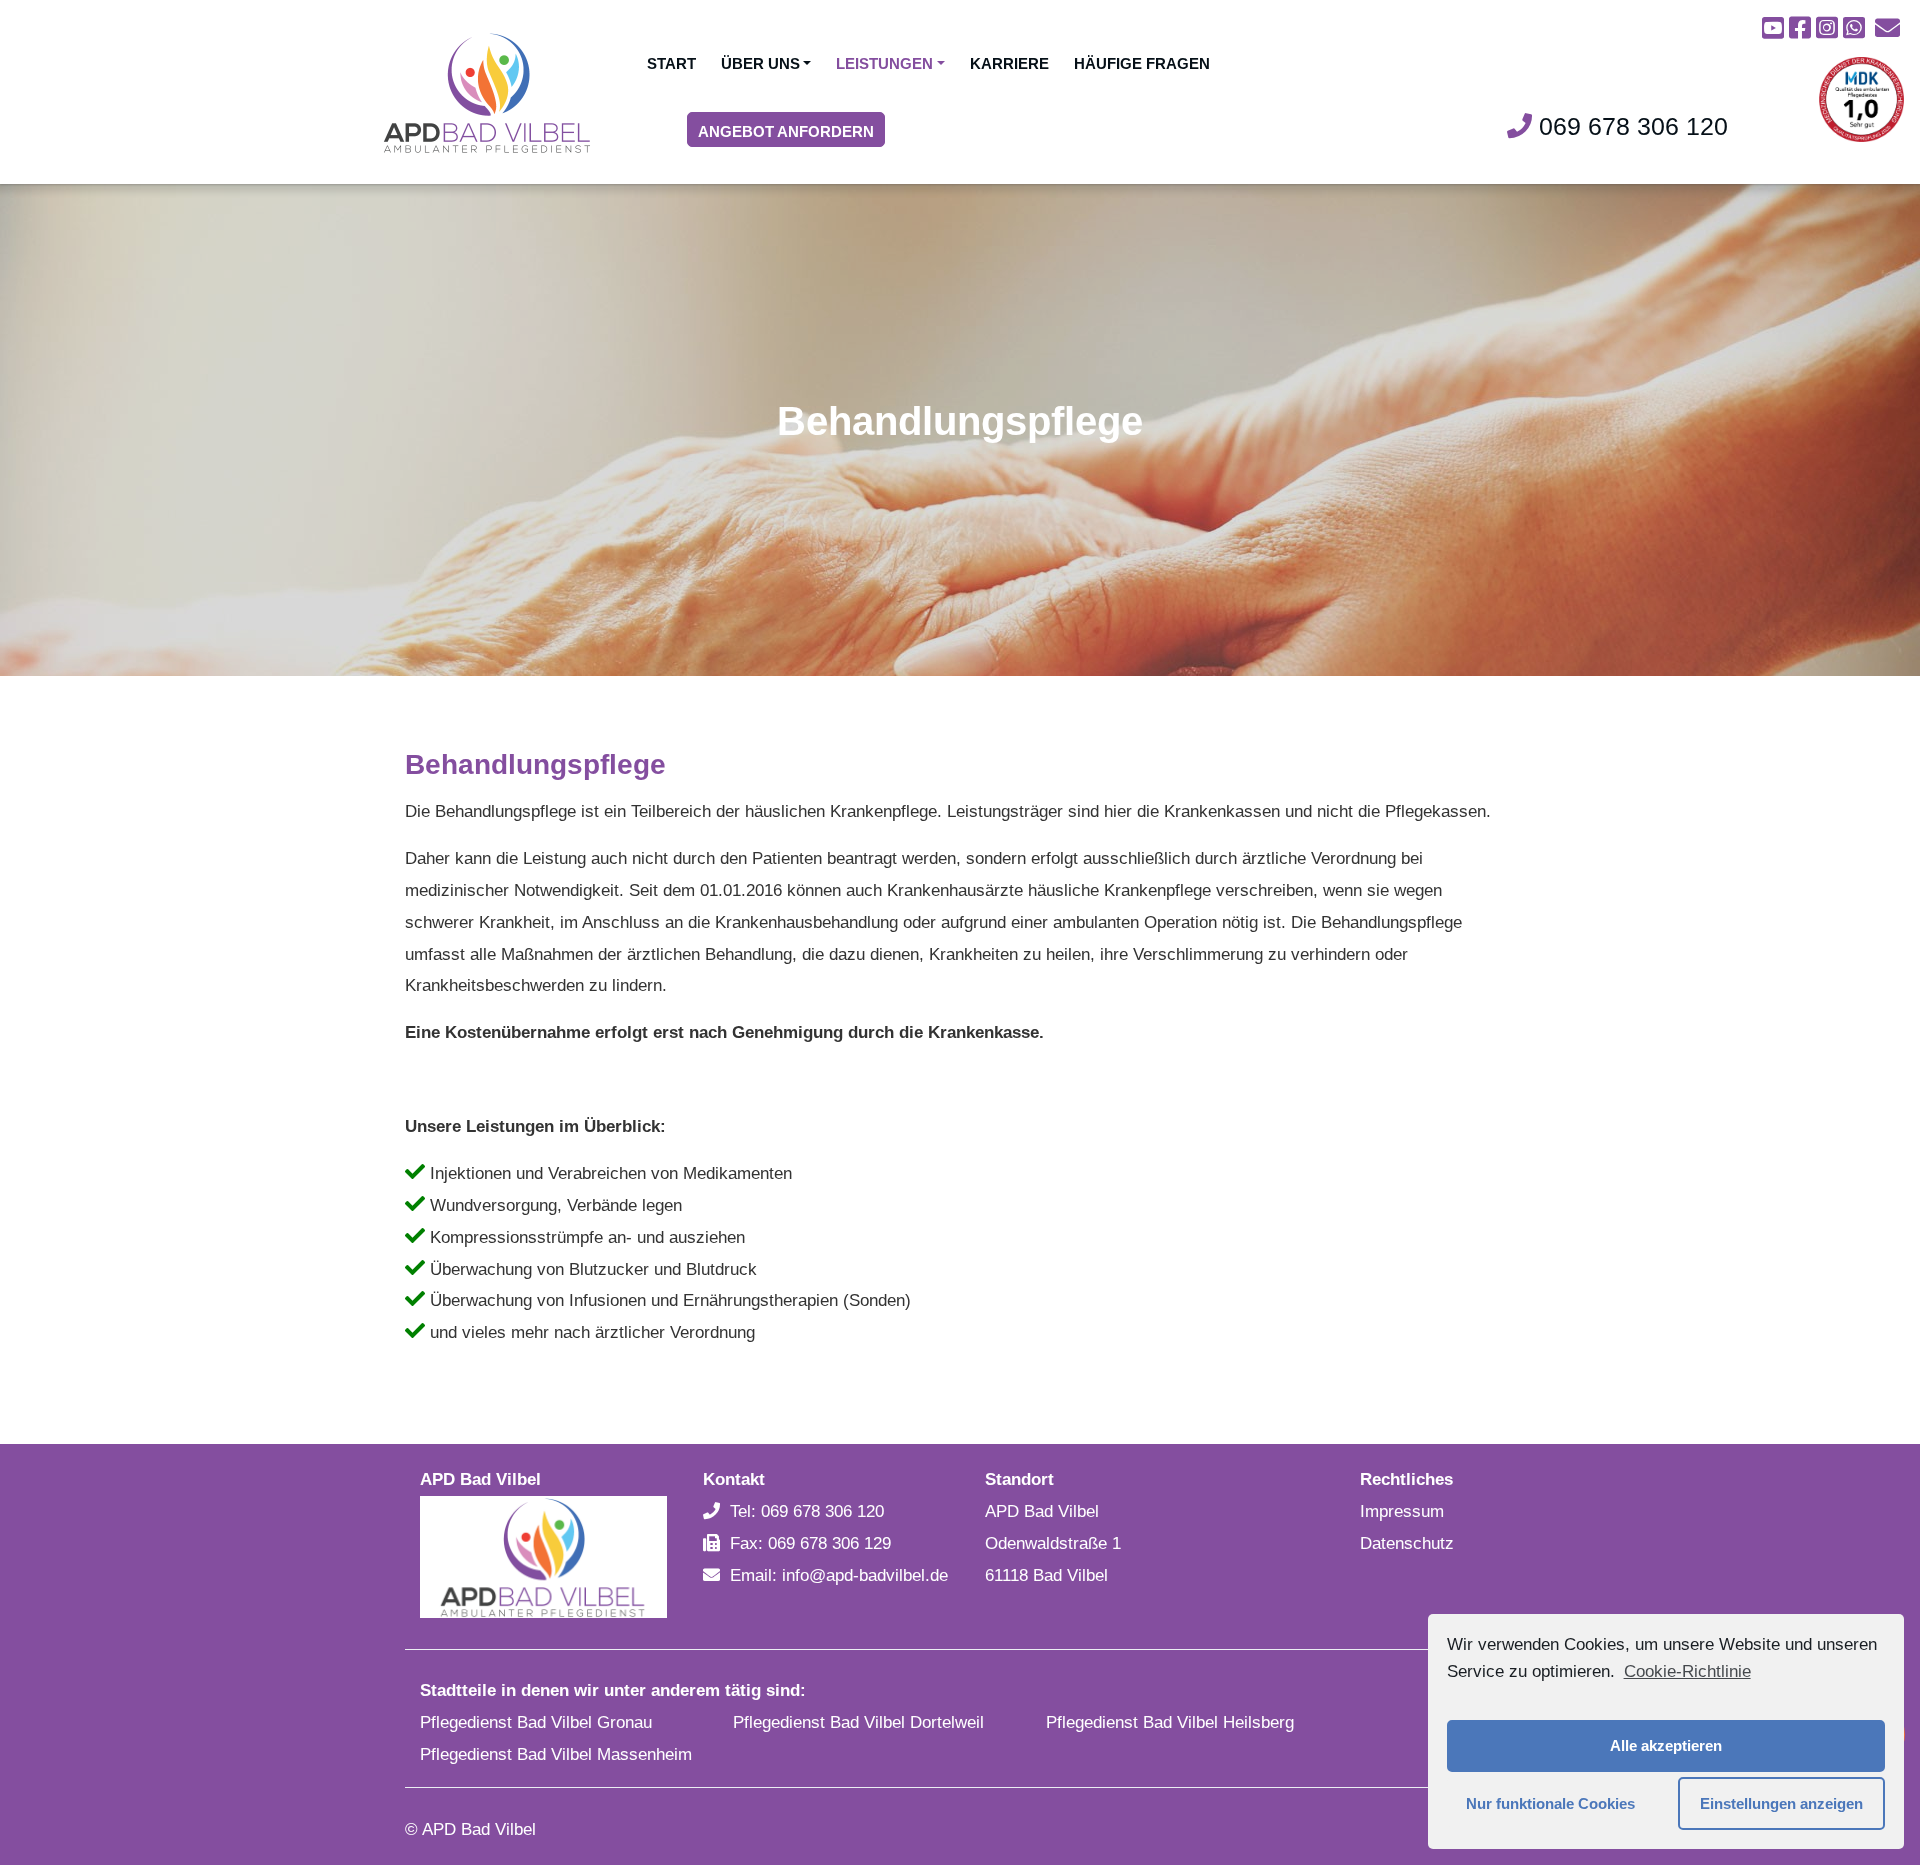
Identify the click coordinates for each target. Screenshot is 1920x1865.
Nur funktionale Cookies (1550, 1803)
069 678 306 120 (1630, 126)
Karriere (1009, 63)
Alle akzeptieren (1666, 1745)
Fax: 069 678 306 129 (810, 1543)
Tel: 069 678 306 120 (807, 1511)
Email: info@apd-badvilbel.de (839, 1575)
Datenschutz (1407, 1543)
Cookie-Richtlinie (1687, 1671)
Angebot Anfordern (786, 131)
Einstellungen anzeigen (1781, 1803)
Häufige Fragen (1142, 63)
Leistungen (884, 63)
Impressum (1402, 1511)
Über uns (760, 63)
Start (671, 63)
